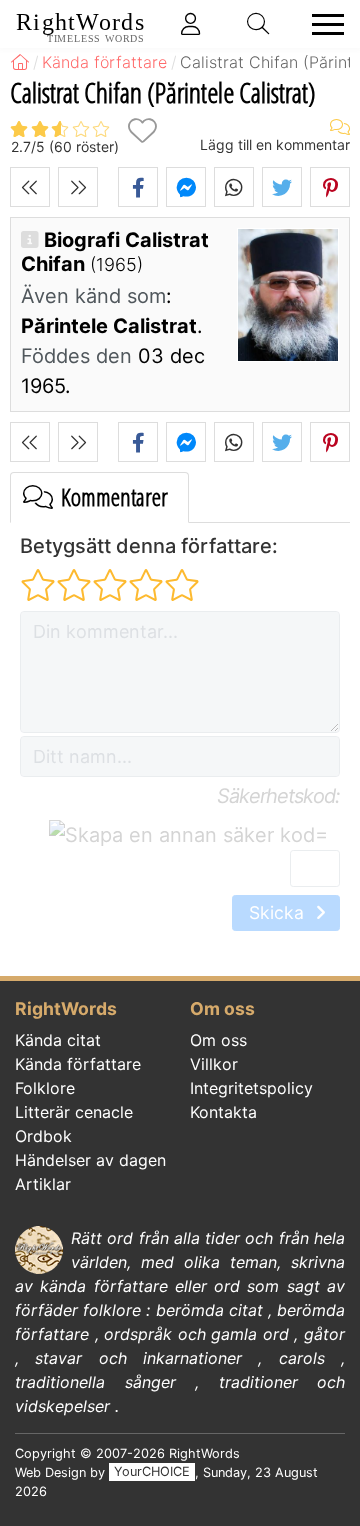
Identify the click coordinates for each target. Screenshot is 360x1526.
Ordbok (43, 1136)
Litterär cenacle (74, 1112)
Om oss (218, 1040)
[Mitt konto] (191, 24)
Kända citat (58, 1040)
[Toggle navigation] (322, 24)
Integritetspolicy (251, 1088)
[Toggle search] (259, 24)
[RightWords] (20, 62)
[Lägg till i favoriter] (142, 130)
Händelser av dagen (90, 1160)
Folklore (45, 1088)
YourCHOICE (152, 1472)
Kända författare (78, 1064)
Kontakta (223, 1112)
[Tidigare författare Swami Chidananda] (30, 187)
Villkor (214, 1064)
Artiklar (43, 1184)
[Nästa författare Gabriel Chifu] (78, 187)
